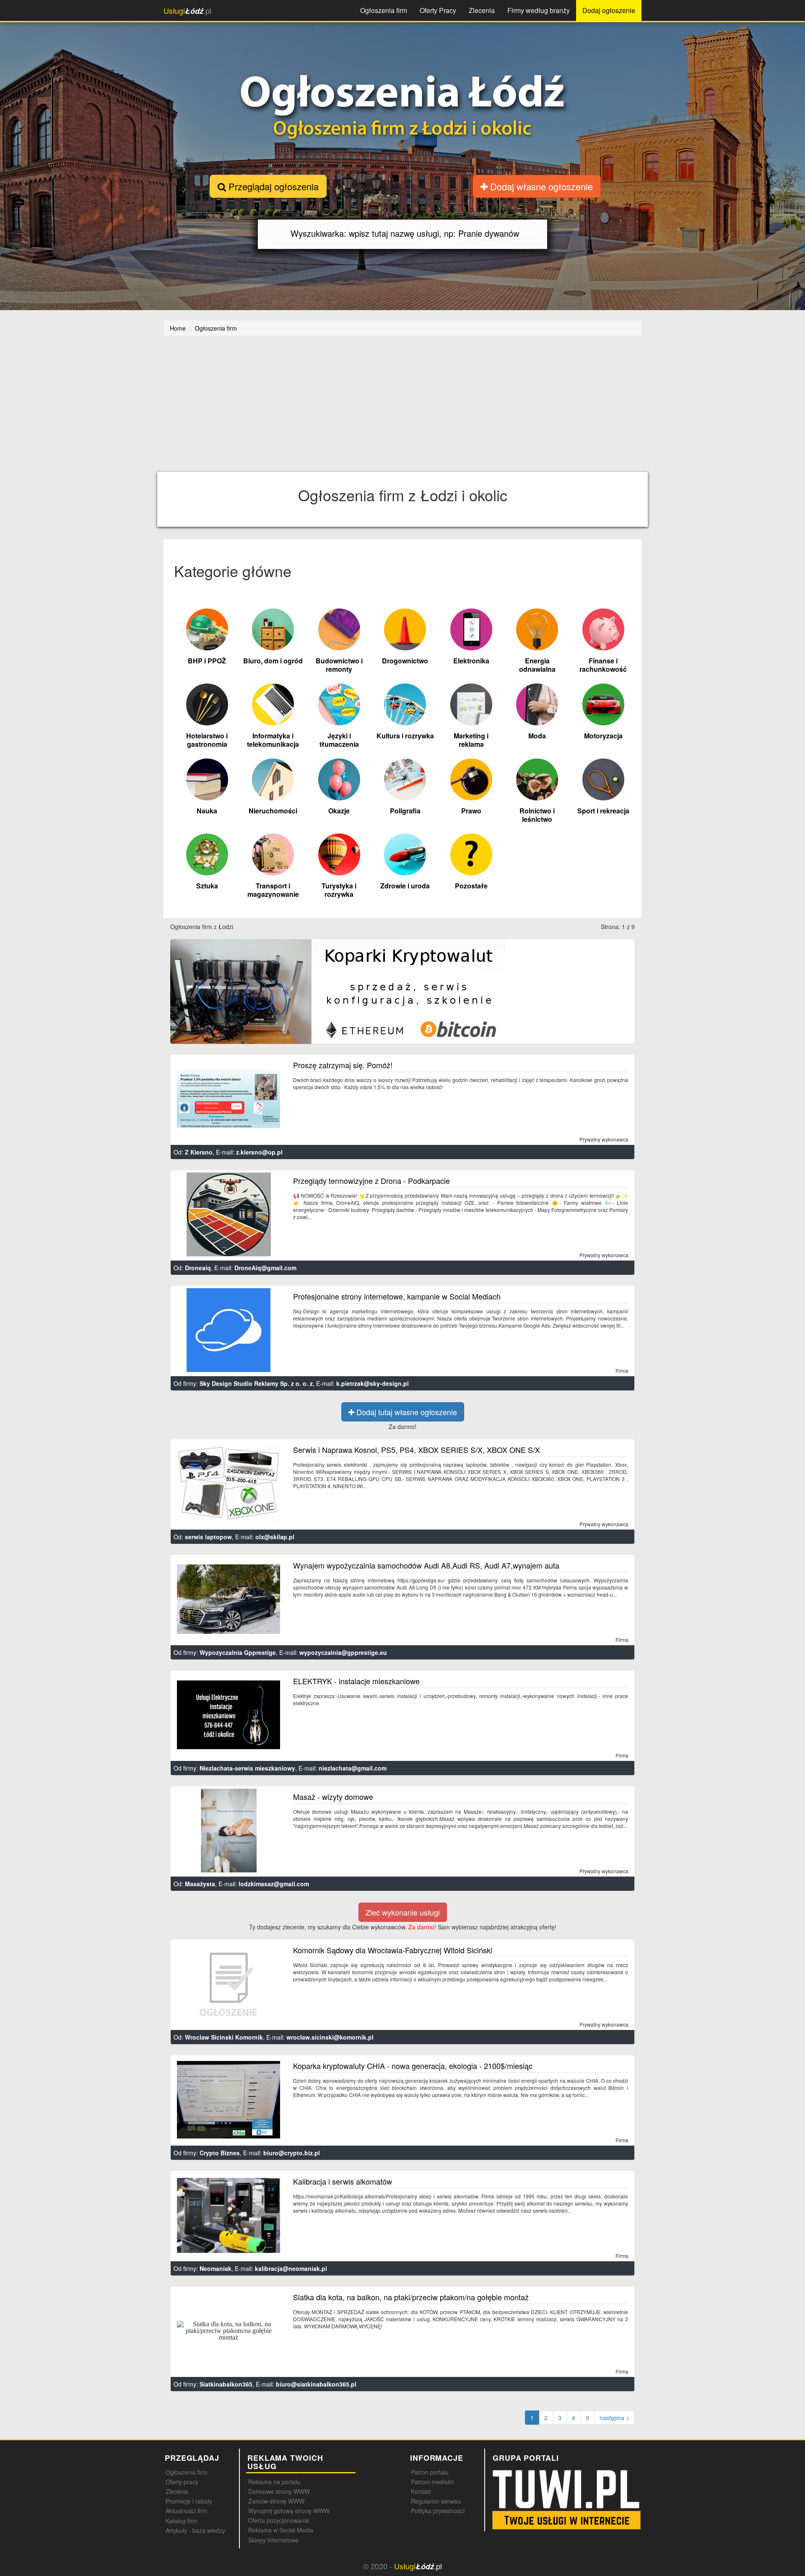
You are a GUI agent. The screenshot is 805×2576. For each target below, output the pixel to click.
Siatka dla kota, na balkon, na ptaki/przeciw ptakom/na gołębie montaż (411, 2297)
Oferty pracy (182, 2482)
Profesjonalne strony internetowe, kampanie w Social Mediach (397, 1296)
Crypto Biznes (220, 2153)
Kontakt (421, 2491)
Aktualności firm (187, 2511)
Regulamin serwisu (436, 2501)
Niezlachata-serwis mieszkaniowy (247, 1768)
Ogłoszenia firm (384, 10)
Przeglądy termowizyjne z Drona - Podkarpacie (371, 1181)
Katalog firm (182, 2521)
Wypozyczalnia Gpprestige (238, 1652)
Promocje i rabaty (189, 2501)
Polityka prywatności (438, 2511)
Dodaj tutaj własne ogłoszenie (406, 1412)
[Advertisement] (402, 409)
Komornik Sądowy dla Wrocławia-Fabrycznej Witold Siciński (393, 1950)
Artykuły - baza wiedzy (195, 2530)
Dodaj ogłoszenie (609, 10)
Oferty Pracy (438, 10)
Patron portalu (430, 2472)
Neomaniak (216, 2268)
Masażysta (200, 1884)
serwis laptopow (208, 1537)
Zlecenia (482, 10)
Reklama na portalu (274, 2482)
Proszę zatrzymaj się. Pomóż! (343, 1065)
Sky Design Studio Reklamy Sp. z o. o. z (256, 1383)
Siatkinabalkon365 (226, 2384)
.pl (187, 11)
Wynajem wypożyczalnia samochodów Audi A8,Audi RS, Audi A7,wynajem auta (426, 1565)
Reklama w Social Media (281, 2530)
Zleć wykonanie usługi (403, 1912)
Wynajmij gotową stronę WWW (289, 2511)
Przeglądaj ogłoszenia (272, 186)
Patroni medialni (432, 2482)
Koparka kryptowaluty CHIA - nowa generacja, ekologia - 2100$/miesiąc (413, 2066)
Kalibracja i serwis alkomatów (343, 2181)
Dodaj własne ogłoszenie (540, 186)
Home (178, 328)
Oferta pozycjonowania (279, 2520)
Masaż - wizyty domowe (333, 1797)
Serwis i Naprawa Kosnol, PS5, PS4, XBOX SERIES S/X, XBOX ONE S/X (417, 1450)
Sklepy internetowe (273, 2540)
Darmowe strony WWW (279, 2491)
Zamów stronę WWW (276, 2501)
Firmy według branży (539, 10)
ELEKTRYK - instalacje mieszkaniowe (356, 1681)
